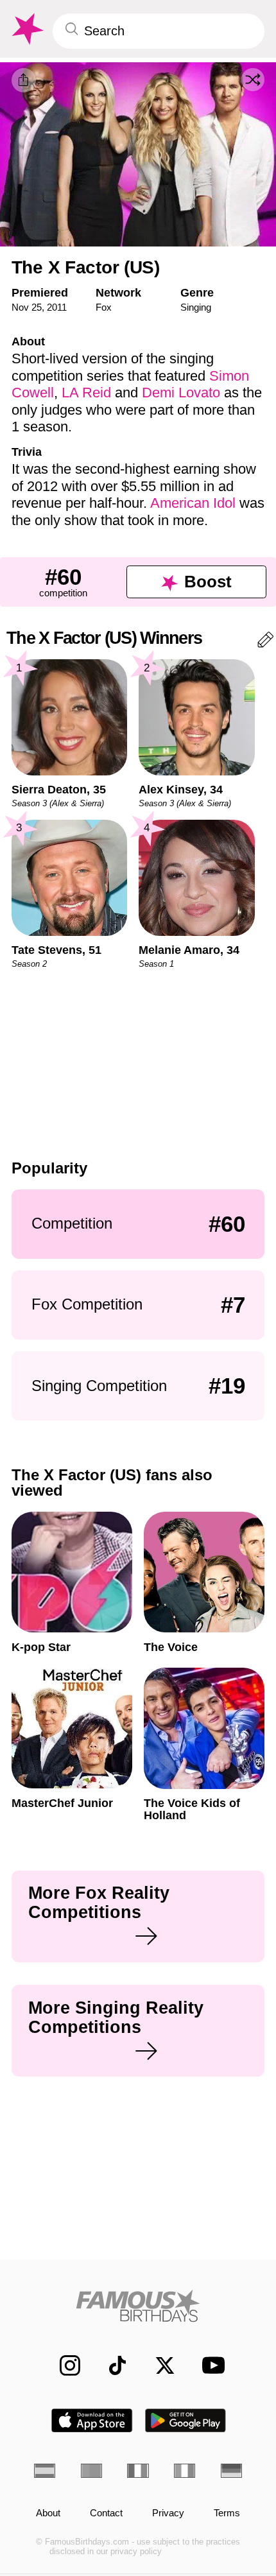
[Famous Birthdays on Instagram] (63, 2365)
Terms (227, 2513)
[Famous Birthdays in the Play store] (186, 2420)
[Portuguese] (91, 2471)
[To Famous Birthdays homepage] (26, 29)
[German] (231, 2471)
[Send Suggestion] (265, 642)
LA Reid (86, 393)
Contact (106, 2513)
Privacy (168, 2513)
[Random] (253, 80)
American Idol (193, 503)
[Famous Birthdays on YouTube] (209, 2365)
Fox (104, 307)
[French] (138, 2471)
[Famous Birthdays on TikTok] (110, 2365)
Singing (196, 307)
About (48, 2513)
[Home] (138, 2306)
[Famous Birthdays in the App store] (92, 2420)
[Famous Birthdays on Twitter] (158, 2365)
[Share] (24, 80)
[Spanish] (45, 2471)
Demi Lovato (181, 393)
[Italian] (185, 2471)
